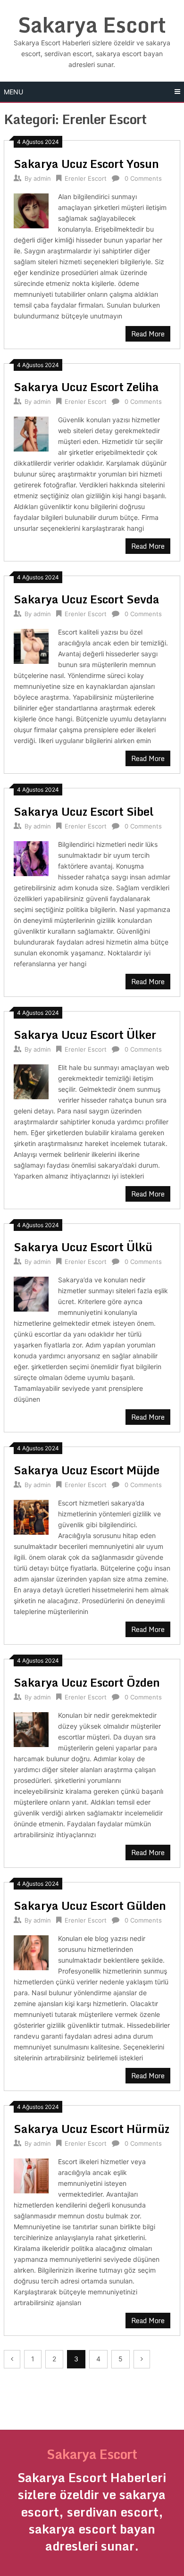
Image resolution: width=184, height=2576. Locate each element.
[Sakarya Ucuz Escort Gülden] (31, 1952)
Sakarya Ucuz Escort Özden (87, 1682)
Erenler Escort (86, 178)
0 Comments (143, 178)
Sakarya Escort (92, 25)
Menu (13, 92)
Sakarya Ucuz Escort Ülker (85, 1034)
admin (42, 178)
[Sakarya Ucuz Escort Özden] (31, 1728)
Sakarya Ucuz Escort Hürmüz (92, 2129)
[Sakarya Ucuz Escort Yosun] (31, 210)
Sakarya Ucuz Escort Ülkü (83, 1247)
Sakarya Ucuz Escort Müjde (87, 1470)
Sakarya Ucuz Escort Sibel (84, 811)
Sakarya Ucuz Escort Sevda (87, 599)
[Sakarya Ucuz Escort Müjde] (31, 1516)
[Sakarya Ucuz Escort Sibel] (31, 857)
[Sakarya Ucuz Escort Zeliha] (31, 433)
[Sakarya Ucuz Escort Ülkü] (31, 1293)
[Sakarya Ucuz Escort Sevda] (31, 645)
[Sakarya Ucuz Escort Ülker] (31, 1081)
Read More (148, 334)
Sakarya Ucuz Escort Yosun (86, 163)
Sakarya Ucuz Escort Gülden (90, 1905)
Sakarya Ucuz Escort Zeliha (86, 387)
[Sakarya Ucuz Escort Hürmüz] (31, 2175)
